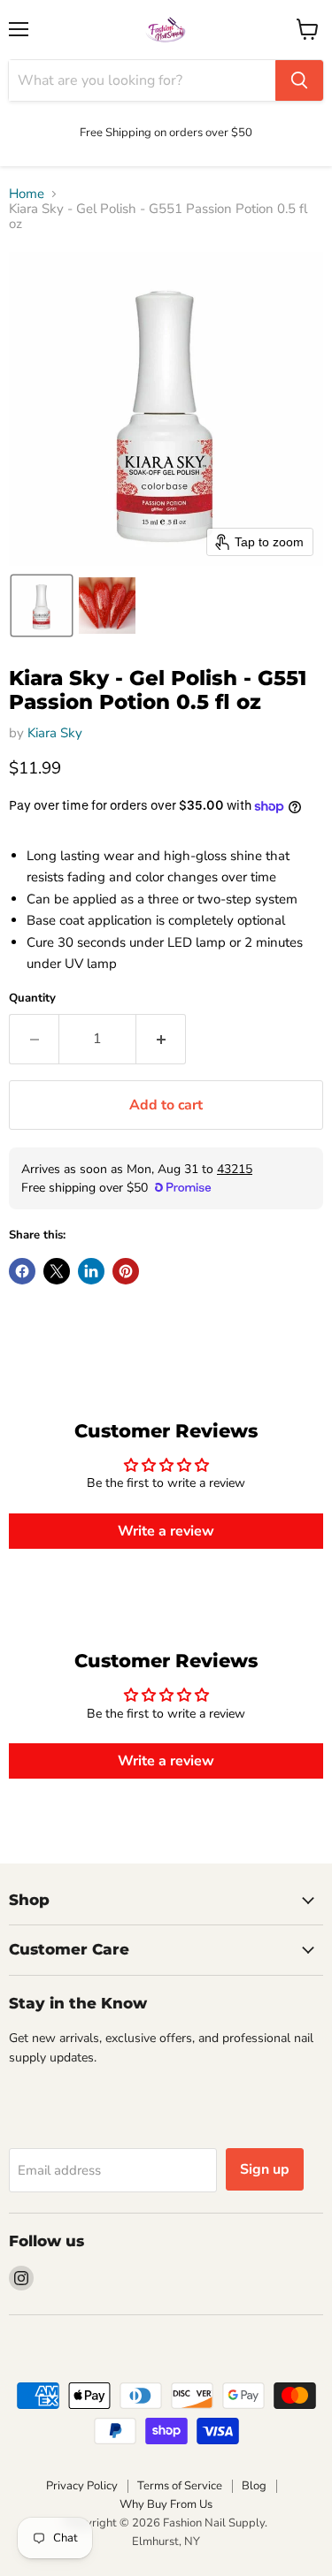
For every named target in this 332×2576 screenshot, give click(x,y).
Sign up (265, 2169)
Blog (254, 2486)
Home (27, 194)
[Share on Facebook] (22, 1271)
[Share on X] (57, 1271)
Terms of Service (180, 2486)
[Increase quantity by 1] (161, 1039)
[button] (42, 606)
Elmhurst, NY (166, 2542)
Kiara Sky (55, 733)
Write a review (166, 1531)
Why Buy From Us (166, 2504)
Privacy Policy (82, 2486)
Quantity (32, 998)
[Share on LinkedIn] (91, 1271)
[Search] (299, 80)
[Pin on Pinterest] (126, 1271)
